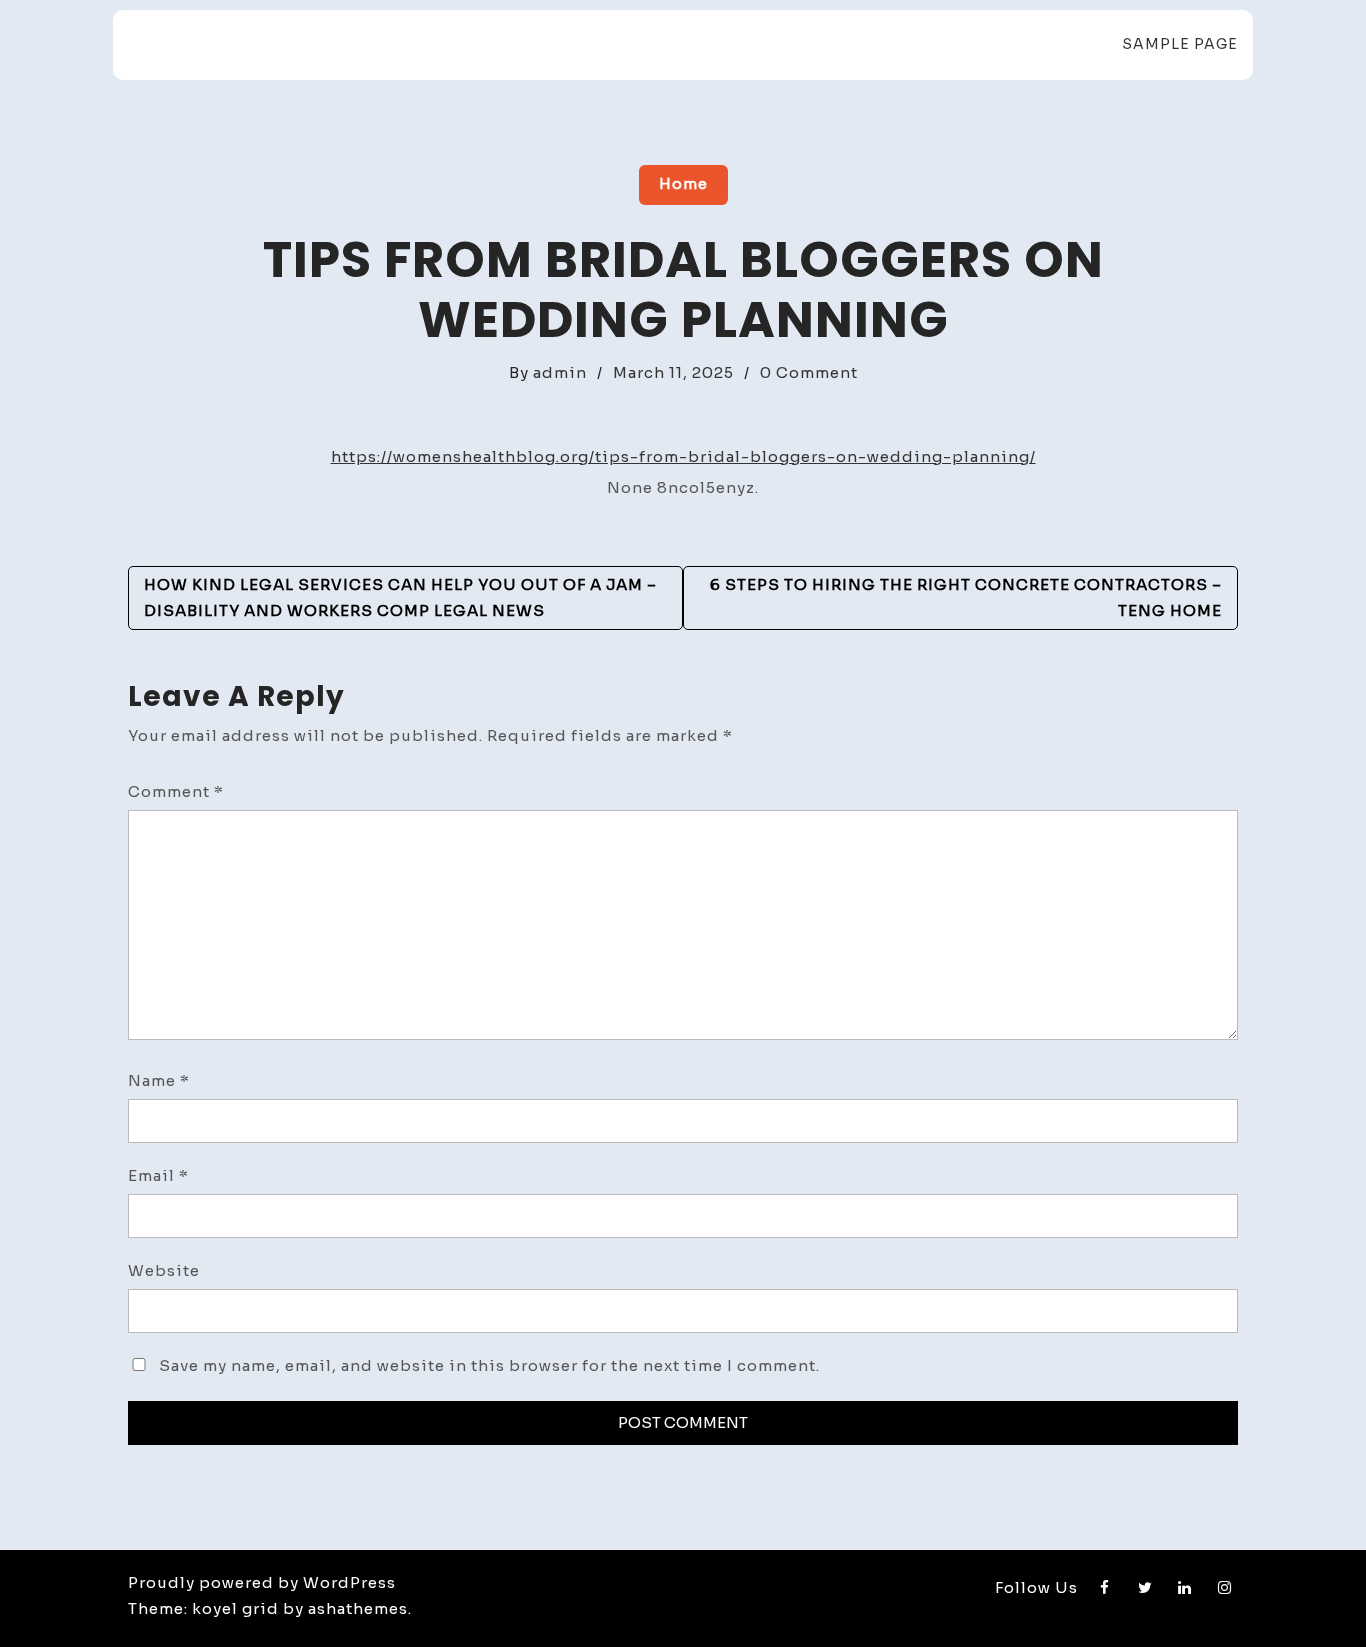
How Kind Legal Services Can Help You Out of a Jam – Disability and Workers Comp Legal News (400, 597)
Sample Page (1180, 44)
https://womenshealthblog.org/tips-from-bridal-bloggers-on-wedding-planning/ (683, 456)
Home (683, 183)
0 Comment (809, 372)
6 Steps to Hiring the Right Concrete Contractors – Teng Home (966, 597)
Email (158, 1175)
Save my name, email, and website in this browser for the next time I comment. (489, 1365)
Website (164, 1270)
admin (560, 372)
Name (159, 1080)
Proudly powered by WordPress (262, 1582)
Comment (176, 791)
